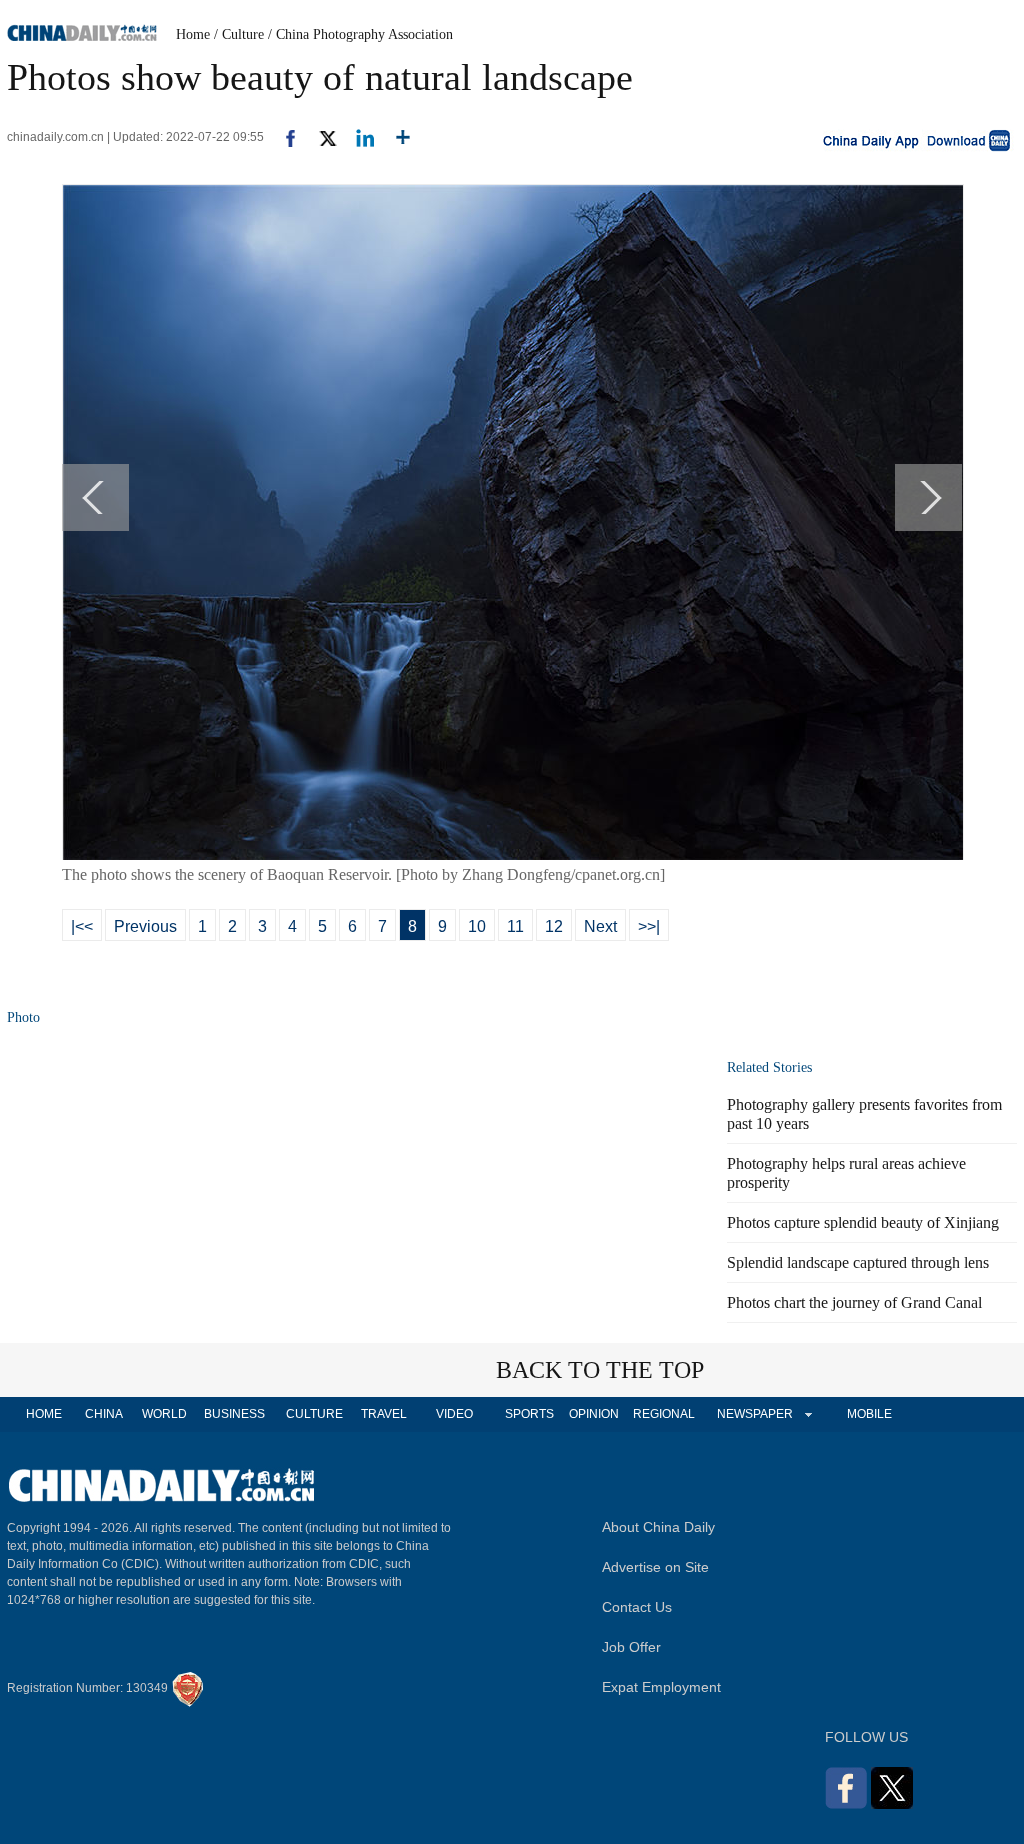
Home (193, 34)
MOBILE (869, 1414)
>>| (649, 926)
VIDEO (454, 1414)
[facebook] (283, 137)
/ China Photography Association (360, 34)
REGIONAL (664, 1414)
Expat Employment (661, 1687)
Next (600, 926)
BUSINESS (234, 1414)
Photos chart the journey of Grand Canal (854, 1302)
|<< (82, 926)
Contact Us (637, 1607)
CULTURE (314, 1414)
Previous (145, 926)
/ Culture (239, 34)
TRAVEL (384, 1414)
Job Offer (631, 1647)
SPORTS (529, 1414)
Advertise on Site (655, 1567)
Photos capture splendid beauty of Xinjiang (863, 1222)
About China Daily (658, 1527)
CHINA (104, 1414)
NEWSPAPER (754, 1414)
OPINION (594, 1414)
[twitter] (319, 137)
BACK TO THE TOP (600, 1370)
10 (477, 926)
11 (515, 926)
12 (554, 926)
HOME (44, 1414)
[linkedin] (357, 137)
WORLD (164, 1414)
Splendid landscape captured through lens (858, 1262)
